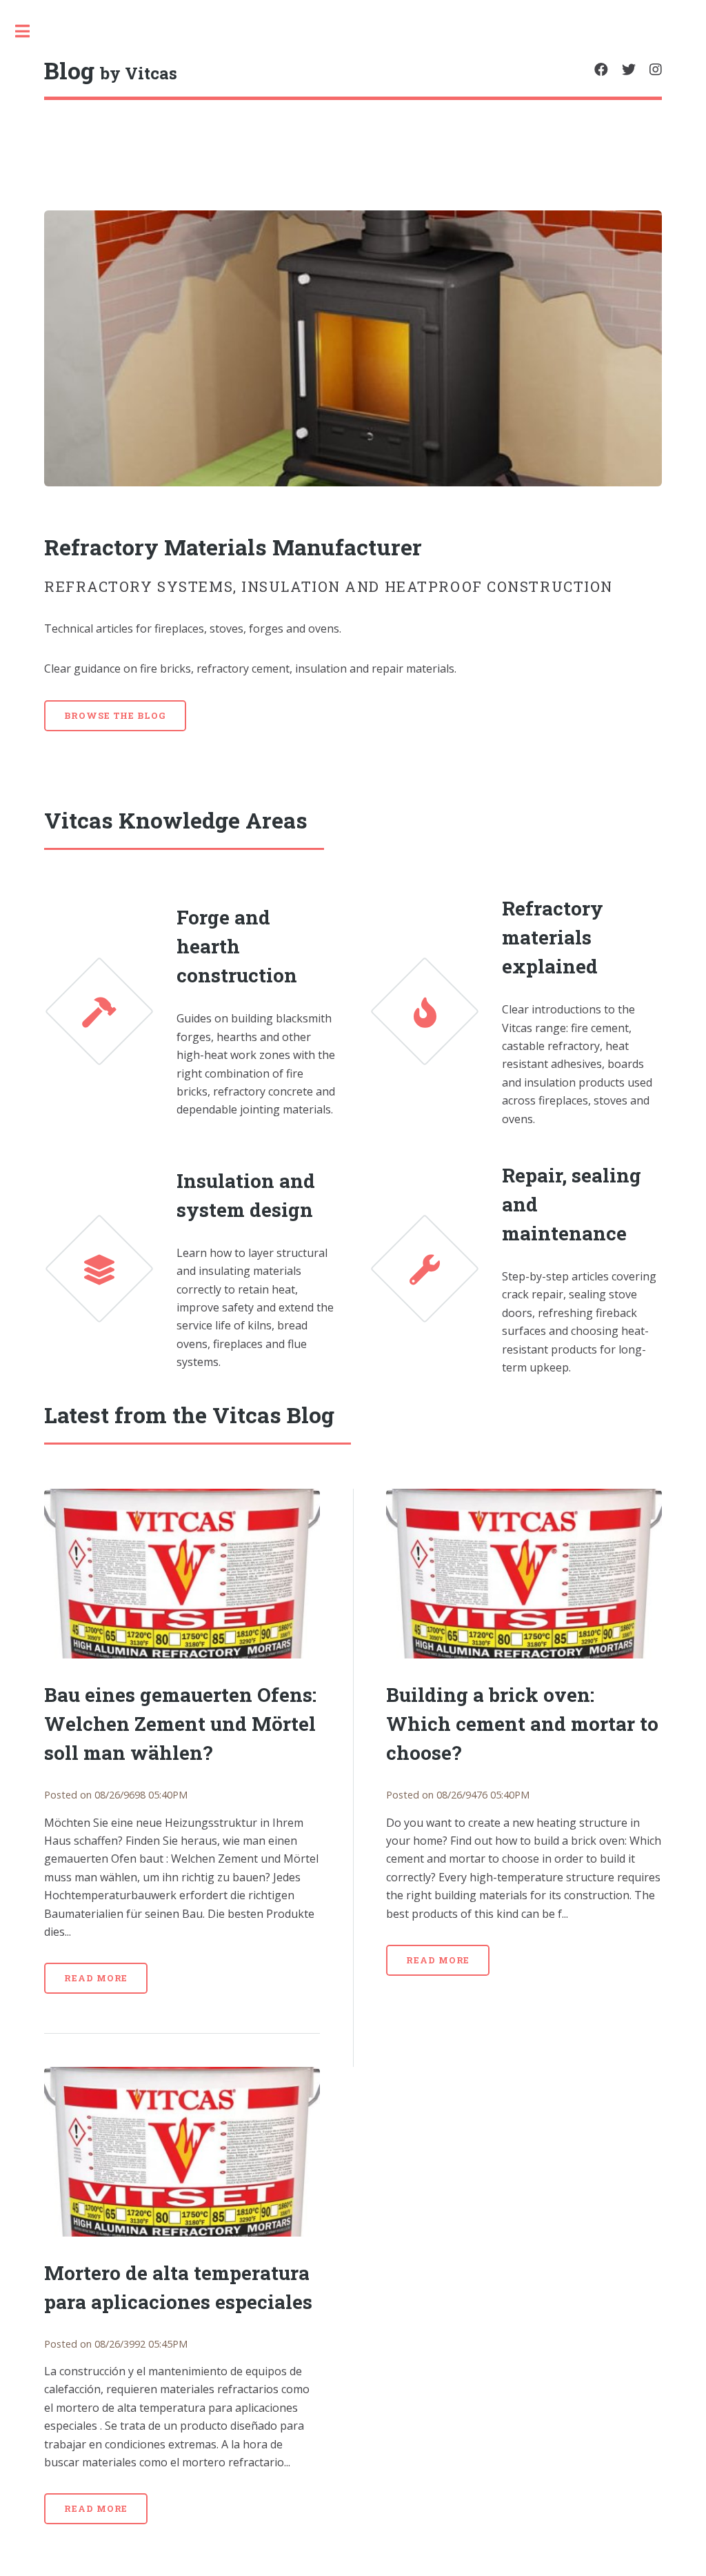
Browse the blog (115, 715)
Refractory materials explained (553, 937)
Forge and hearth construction (237, 946)
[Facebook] (601, 70)
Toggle (30, 31)
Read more (96, 1978)
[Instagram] (656, 70)
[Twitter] (629, 70)
